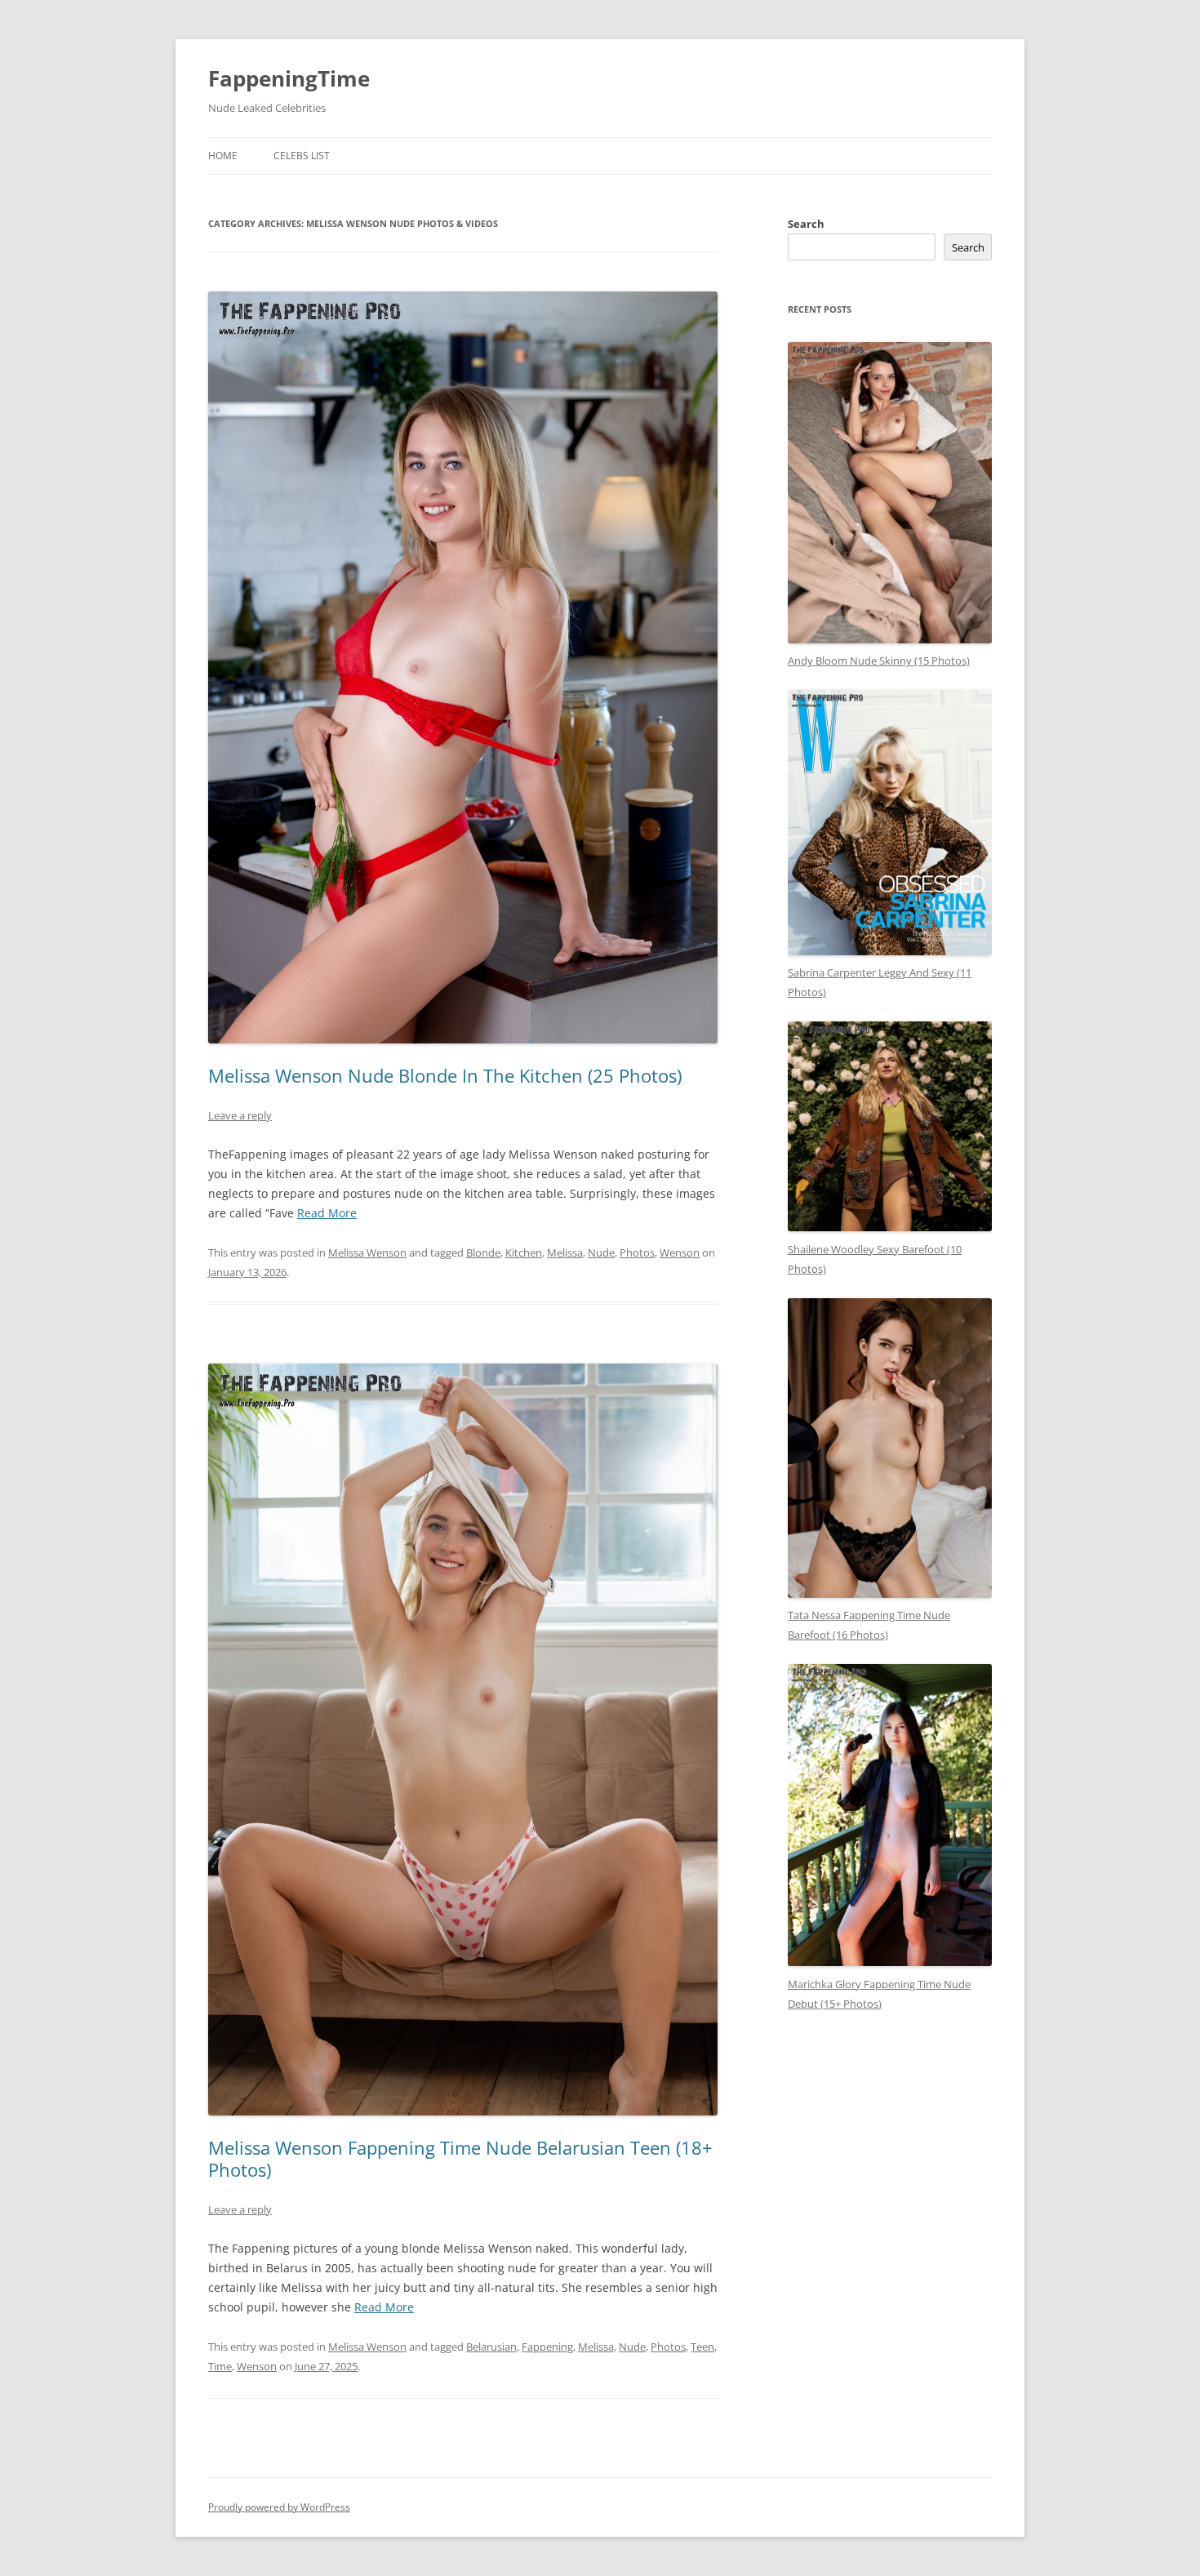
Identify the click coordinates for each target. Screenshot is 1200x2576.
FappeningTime (289, 78)
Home (223, 156)
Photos (637, 1252)
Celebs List (302, 156)
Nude (601, 1252)
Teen (702, 2347)
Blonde (483, 1252)
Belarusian (491, 2347)
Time (220, 2366)
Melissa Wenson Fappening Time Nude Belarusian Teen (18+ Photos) (460, 2158)
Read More (327, 1213)
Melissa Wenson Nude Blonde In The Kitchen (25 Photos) (445, 1075)
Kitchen (524, 1252)
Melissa (565, 1252)
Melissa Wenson (367, 1252)
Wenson (680, 1252)
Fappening (547, 2347)
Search (806, 224)
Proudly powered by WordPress (279, 2507)
